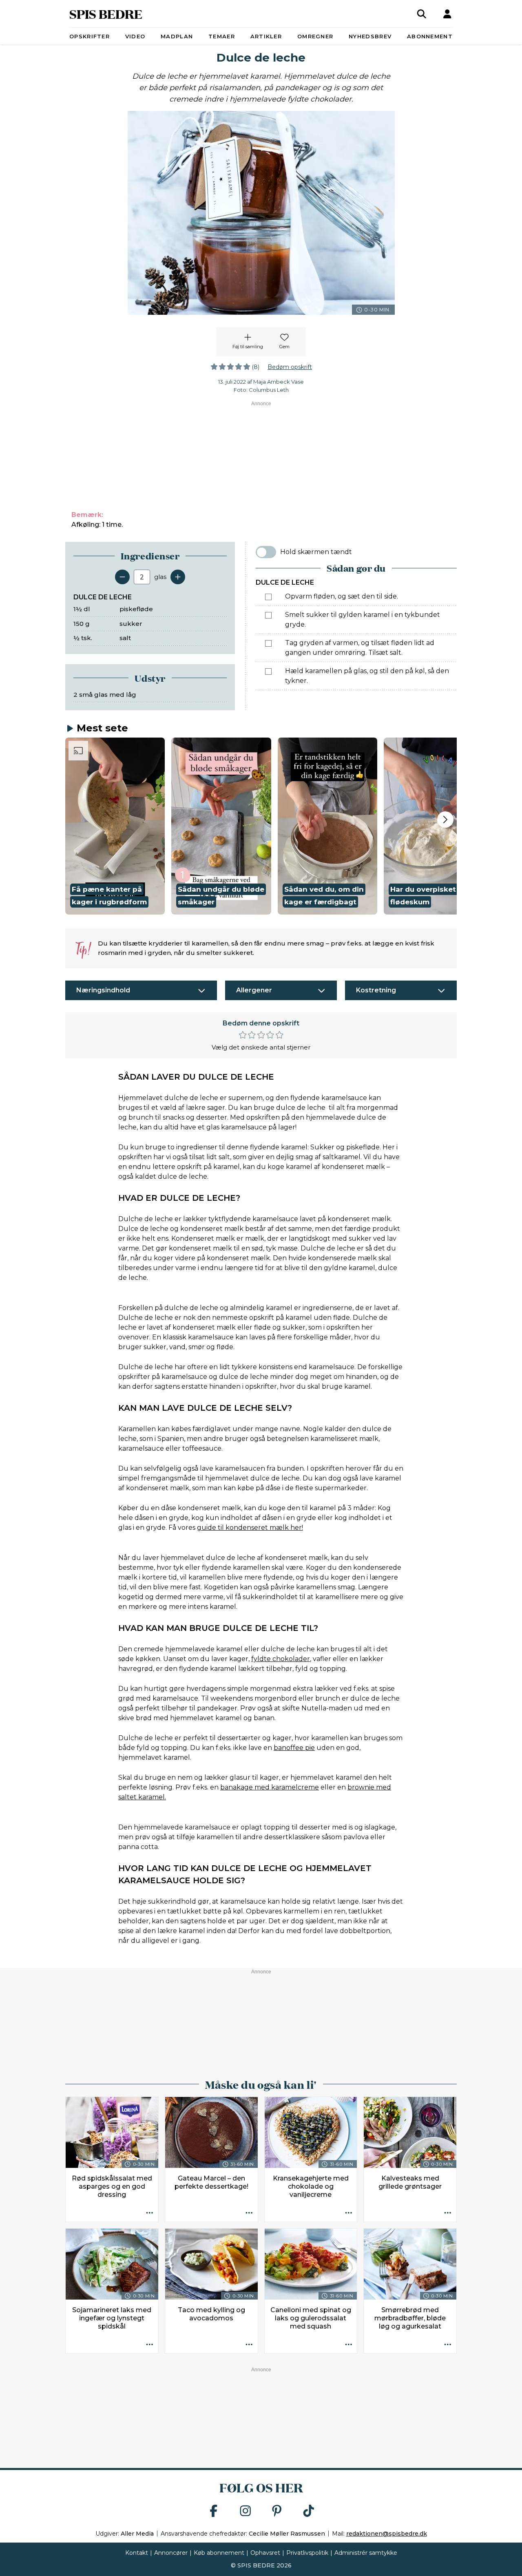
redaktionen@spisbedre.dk (387, 2534)
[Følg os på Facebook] (214, 2511)
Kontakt (137, 2553)
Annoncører (171, 2553)
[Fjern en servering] (122, 577)
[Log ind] (447, 14)
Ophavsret (265, 2553)
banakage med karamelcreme (270, 1787)
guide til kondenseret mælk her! (250, 1528)
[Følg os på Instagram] (246, 2511)
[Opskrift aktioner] (150, 2213)
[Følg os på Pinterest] (277, 2511)
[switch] (266, 552)
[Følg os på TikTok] (309, 2511)
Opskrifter (90, 36)
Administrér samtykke (366, 2553)
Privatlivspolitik (307, 2553)
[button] (115, 826)
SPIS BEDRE (106, 14)
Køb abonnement (219, 2553)
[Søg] (422, 14)
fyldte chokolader (281, 1659)
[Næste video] (445, 820)
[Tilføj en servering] (178, 577)
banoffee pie (294, 1748)
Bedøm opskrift (290, 367)
